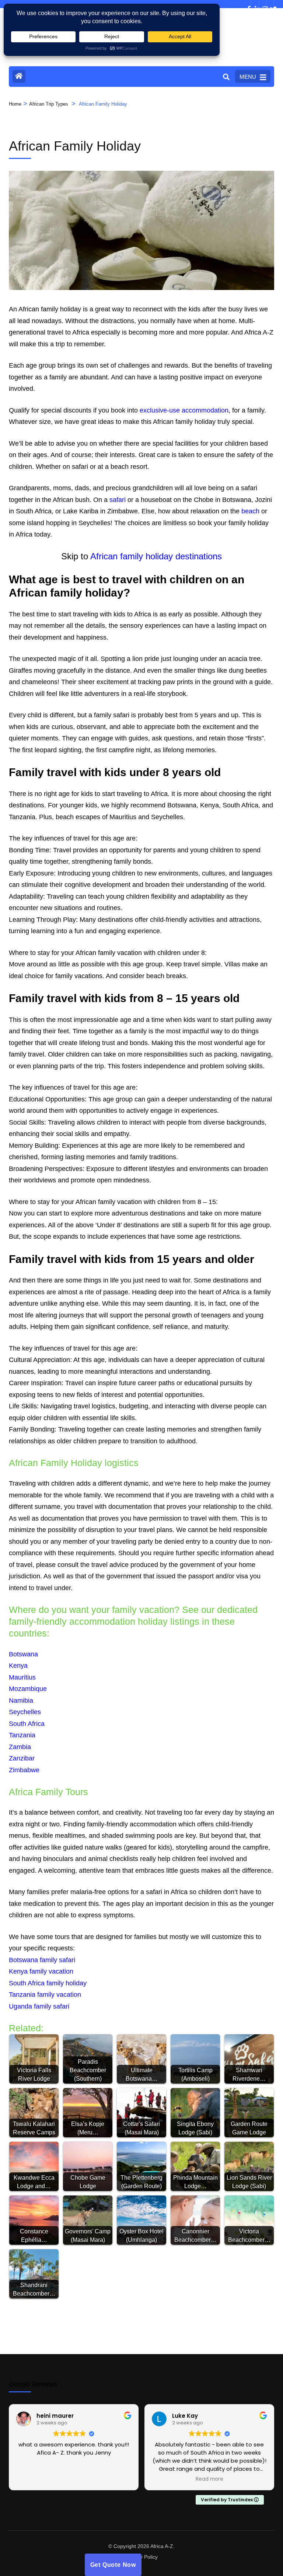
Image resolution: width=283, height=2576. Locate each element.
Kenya (18, 1666)
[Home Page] (19, 76)
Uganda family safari (39, 2006)
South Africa (27, 1724)
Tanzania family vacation (45, 1995)
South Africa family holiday (48, 1983)
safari (118, 500)
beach (250, 511)
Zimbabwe (24, 1770)
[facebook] (247, 4)
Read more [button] (209, 2479)
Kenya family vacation (41, 1971)
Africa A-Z (162, 2546)
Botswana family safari (42, 1960)
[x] (270, 4)
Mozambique (28, 1689)
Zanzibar (22, 1758)
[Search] (226, 77)
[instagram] (262, 4)
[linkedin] (255, 4)
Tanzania (22, 1735)
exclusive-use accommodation (184, 410)
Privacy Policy (142, 2557)
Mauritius (22, 1677)
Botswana (23, 1654)
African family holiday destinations (156, 556)
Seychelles (25, 1712)
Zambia (20, 1747)
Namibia (21, 1701)
